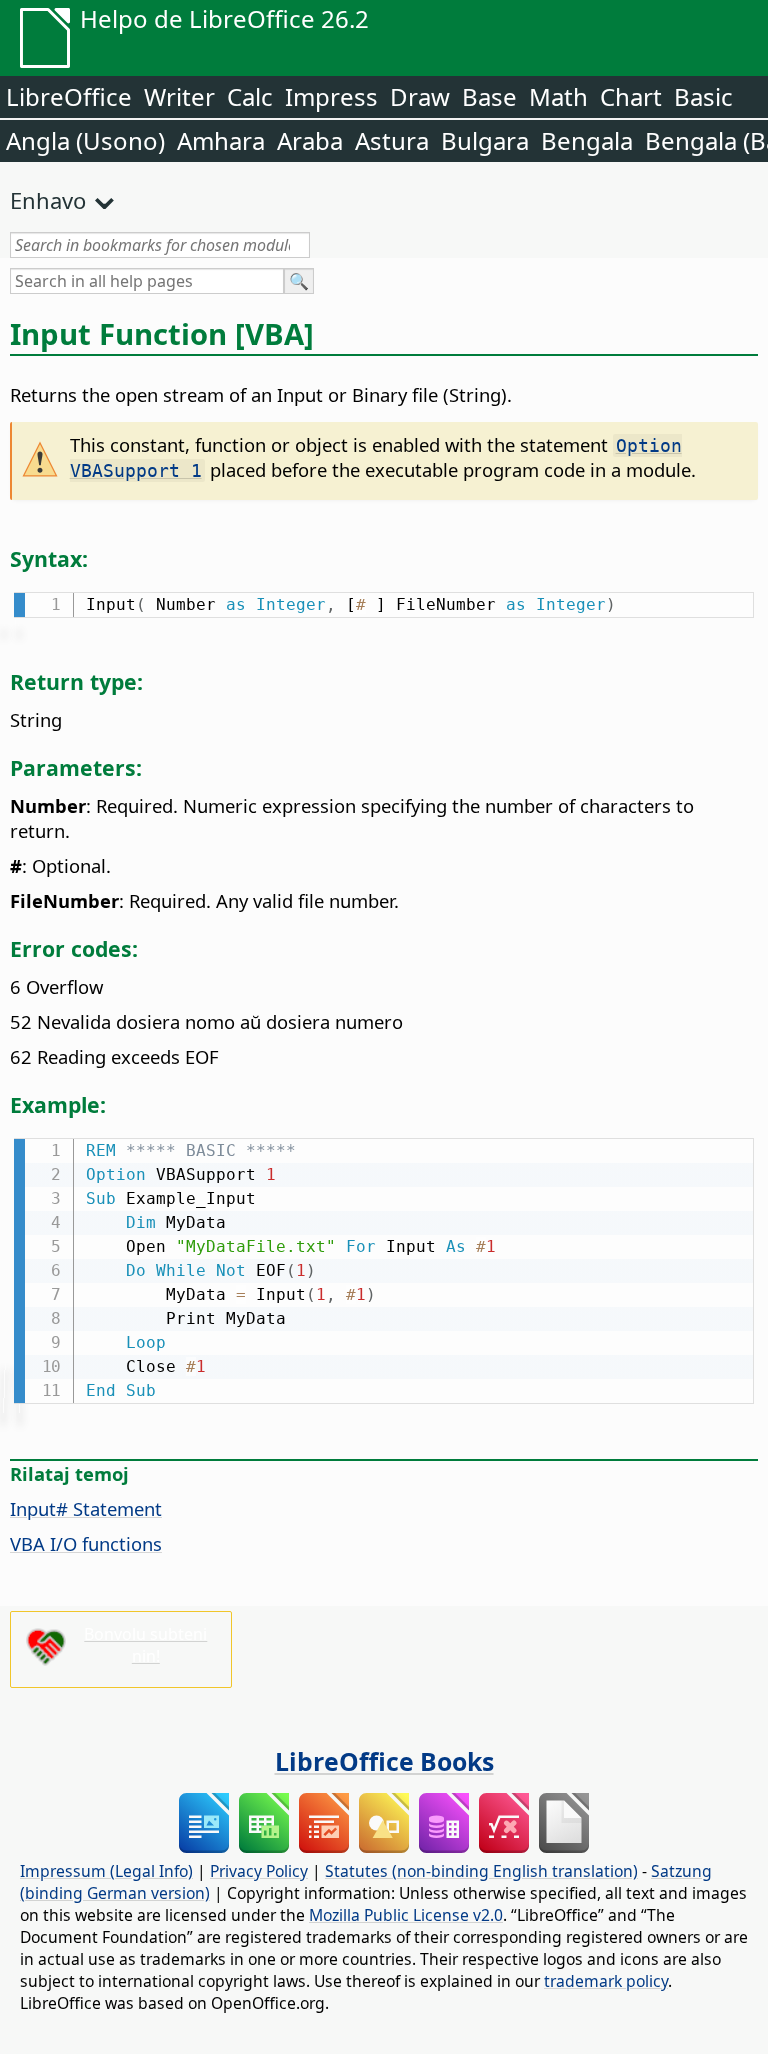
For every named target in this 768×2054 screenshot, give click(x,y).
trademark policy (606, 1981)
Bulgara (485, 140)
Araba (310, 140)
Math (558, 96)
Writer (179, 96)
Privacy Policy (259, 1871)
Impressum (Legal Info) (106, 1871)
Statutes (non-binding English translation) (481, 1871)
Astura (392, 140)
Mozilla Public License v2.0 (406, 1915)
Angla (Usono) (85, 140)
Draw (420, 96)
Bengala (587, 140)
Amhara (221, 140)
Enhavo (48, 200)
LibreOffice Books (384, 1761)
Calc (250, 96)
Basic (703, 96)
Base (489, 96)
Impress (331, 96)
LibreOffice (69, 96)
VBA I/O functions (86, 1543)
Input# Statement (86, 1508)
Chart (631, 96)
